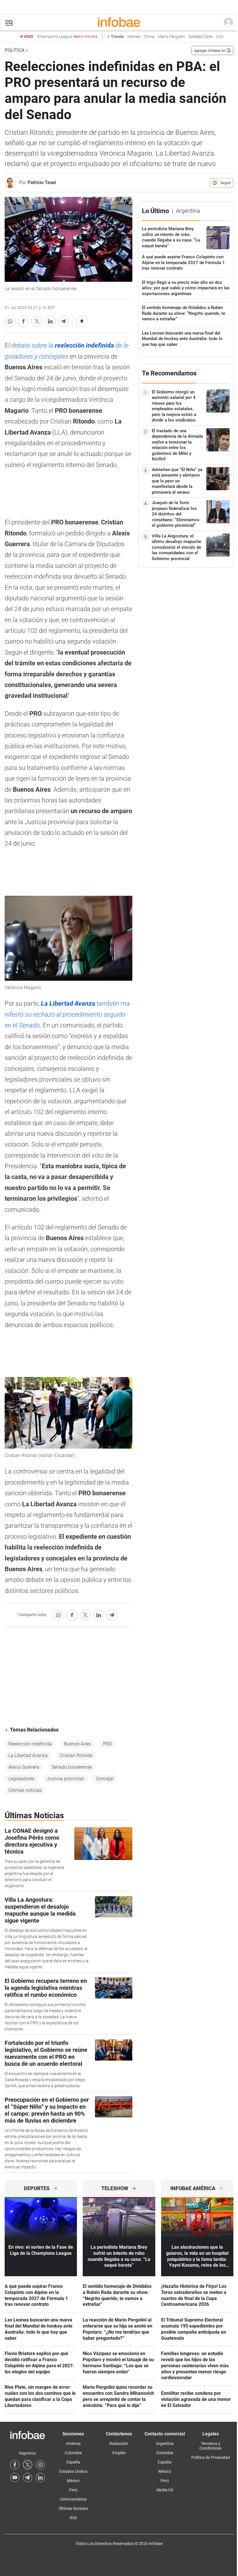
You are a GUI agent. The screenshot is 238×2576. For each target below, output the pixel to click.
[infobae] (119, 23)
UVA (220, 37)
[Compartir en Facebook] (24, 321)
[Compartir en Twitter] (37, 321)
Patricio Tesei (42, 182)
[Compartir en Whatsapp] (10, 321)
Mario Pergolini (171, 37)
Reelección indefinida (30, 1744)
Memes (134, 37)
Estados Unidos (73, 2471)
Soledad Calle (200, 37)
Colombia (73, 2453)
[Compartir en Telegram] (64, 321)
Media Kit (165, 2490)
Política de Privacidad (211, 2457)
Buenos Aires (77, 1744)
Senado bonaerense (72, 1767)
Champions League (67, 37)
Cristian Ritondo (76, 1755)
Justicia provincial (65, 1779)
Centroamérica (73, 2499)
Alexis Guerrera (24, 1767)
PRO (108, 1744)
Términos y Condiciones (210, 2446)
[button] (9, 23)
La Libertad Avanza (28, 1755)
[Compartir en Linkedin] (50, 321)
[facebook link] (15, 2465)
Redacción (119, 2444)
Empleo (119, 2453)
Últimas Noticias (73, 2508)
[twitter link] (28, 2465)
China (149, 37)
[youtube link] (15, 2477)
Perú (73, 2490)
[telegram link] (28, 2477)
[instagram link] (40, 2465)
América (73, 2444)
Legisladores (21, 1779)
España (73, 2462)
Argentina (165, 2444)
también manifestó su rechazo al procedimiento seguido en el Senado (68, 1014)
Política (15, 50)
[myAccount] (228, 23)
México (73, 2481)
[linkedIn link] (40, 2477)
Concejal (105, 1779)
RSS (73, 2518)
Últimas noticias (25, 1790)
